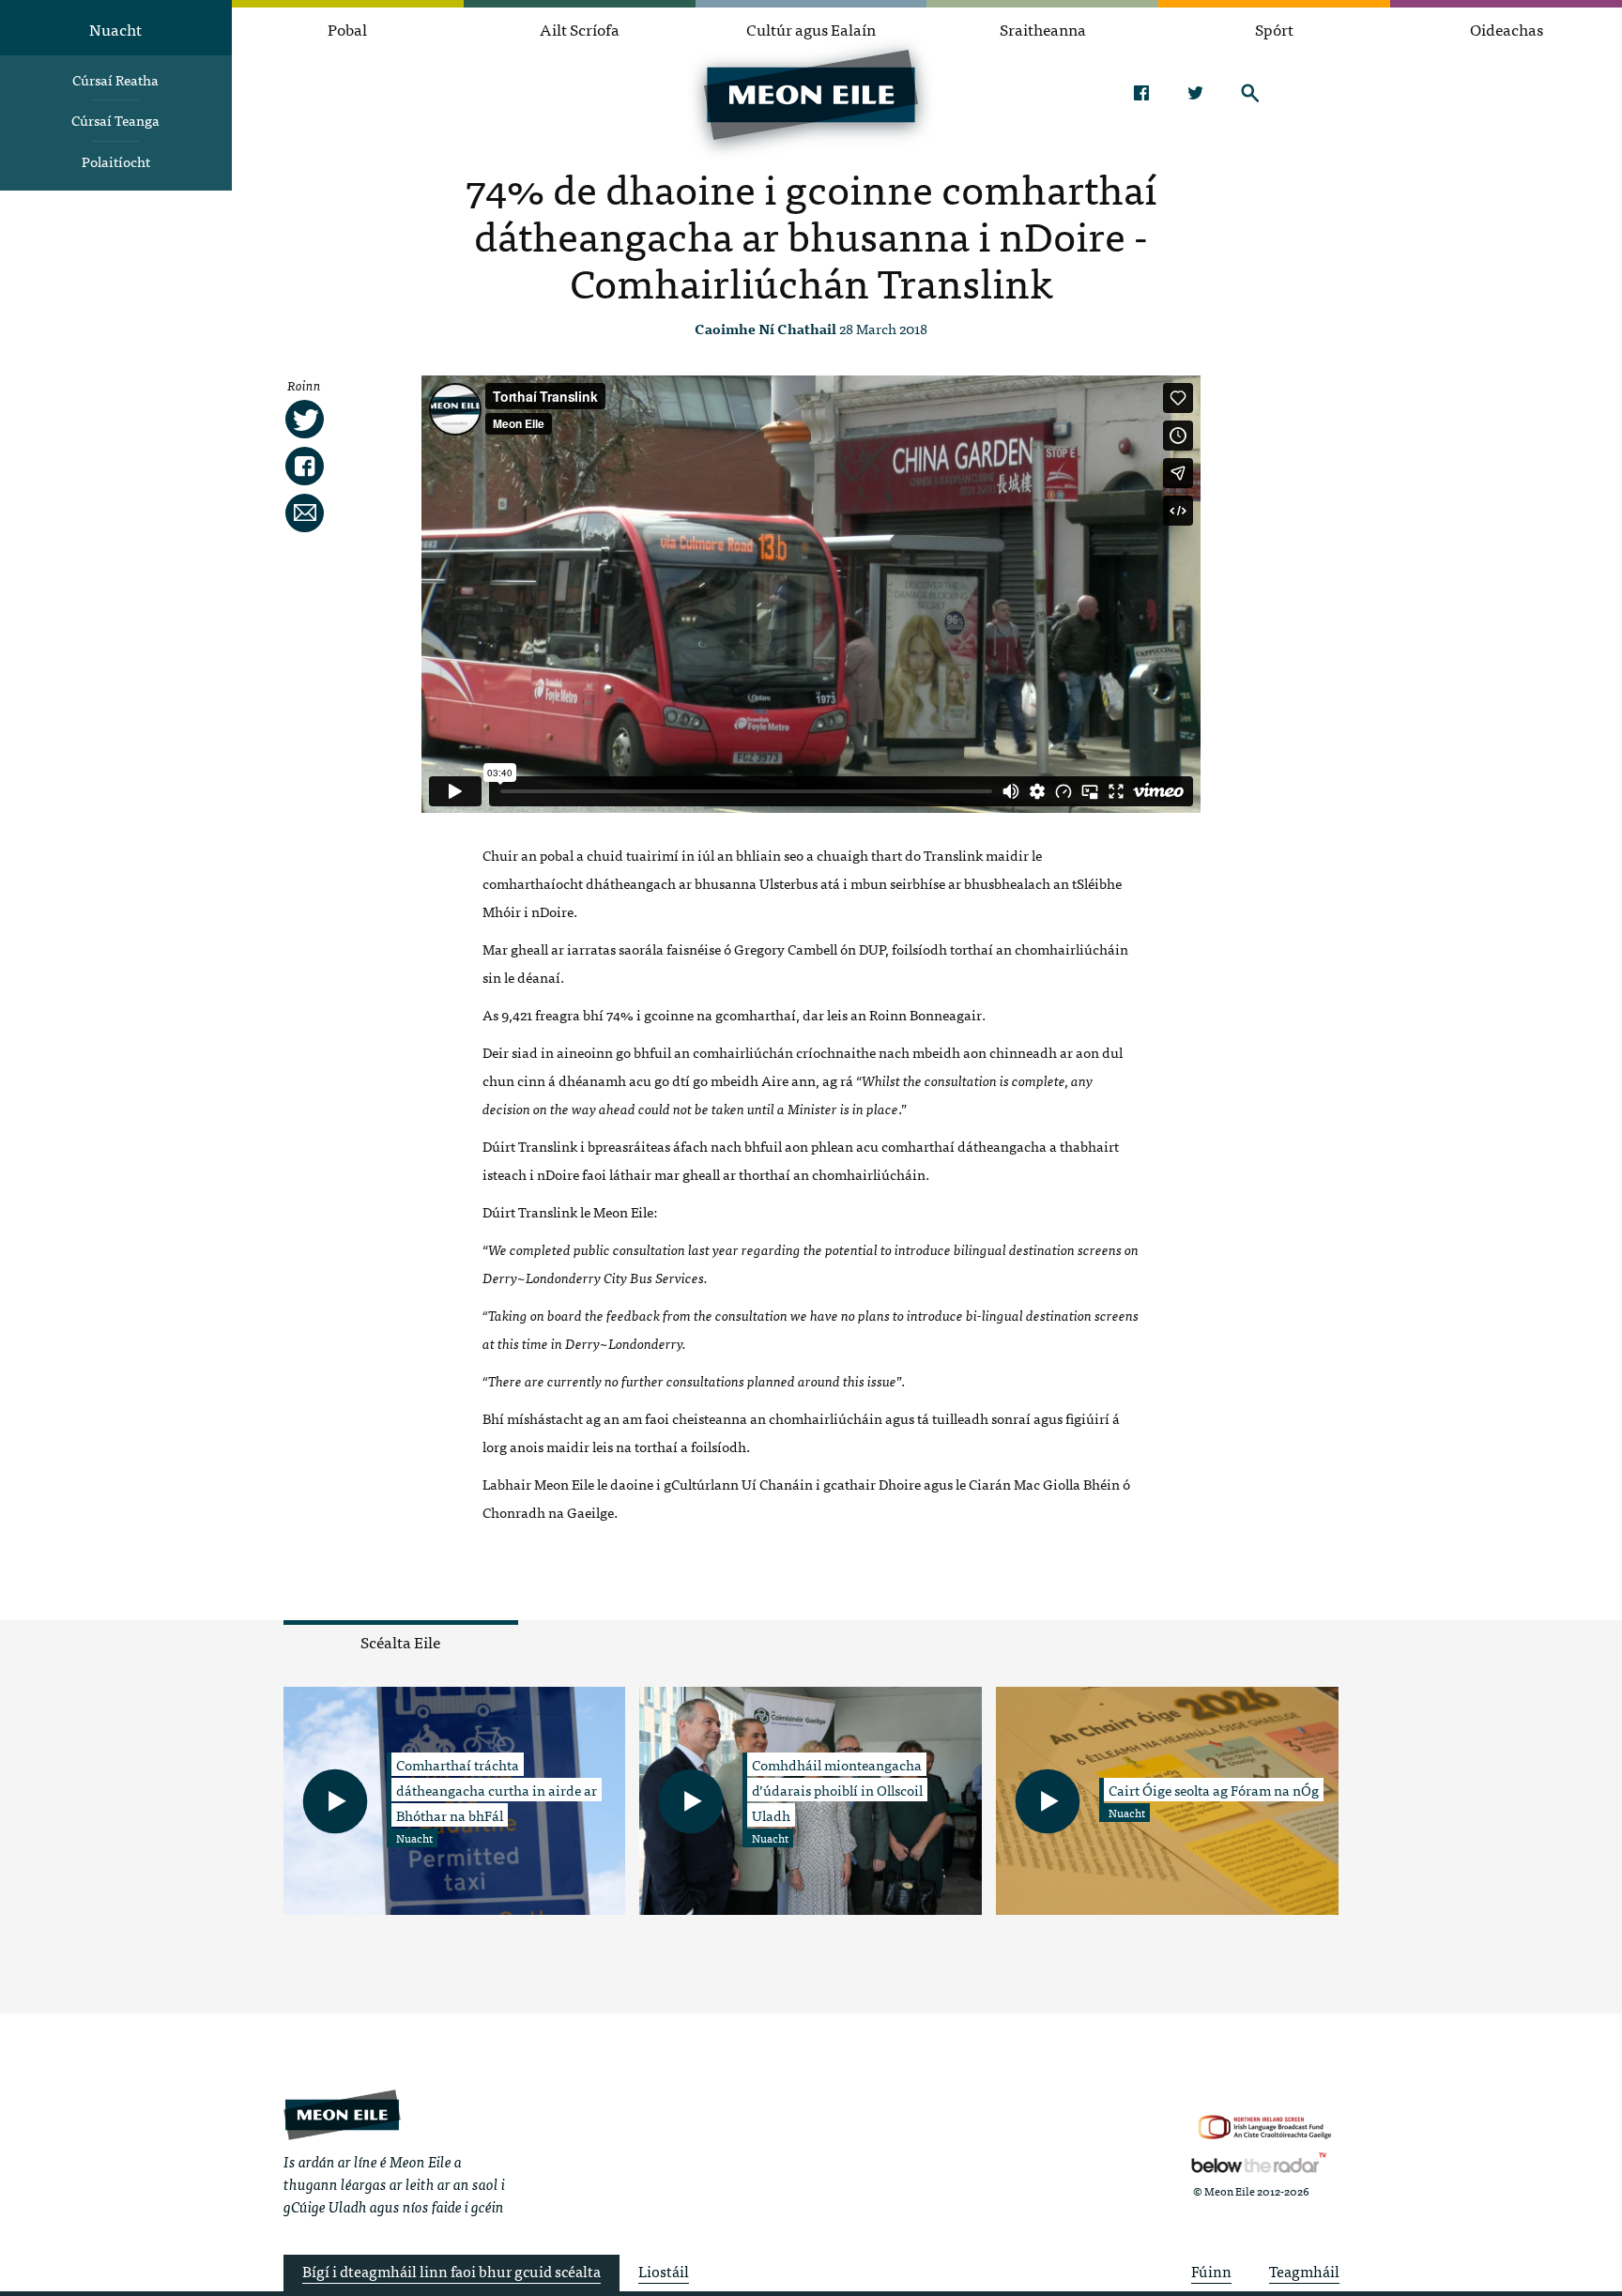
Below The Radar (1259, 2163)
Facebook (1141, 93)
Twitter (1195, 93)
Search (1250, 93)
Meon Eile (342, 2114)
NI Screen (1265, 2128)
